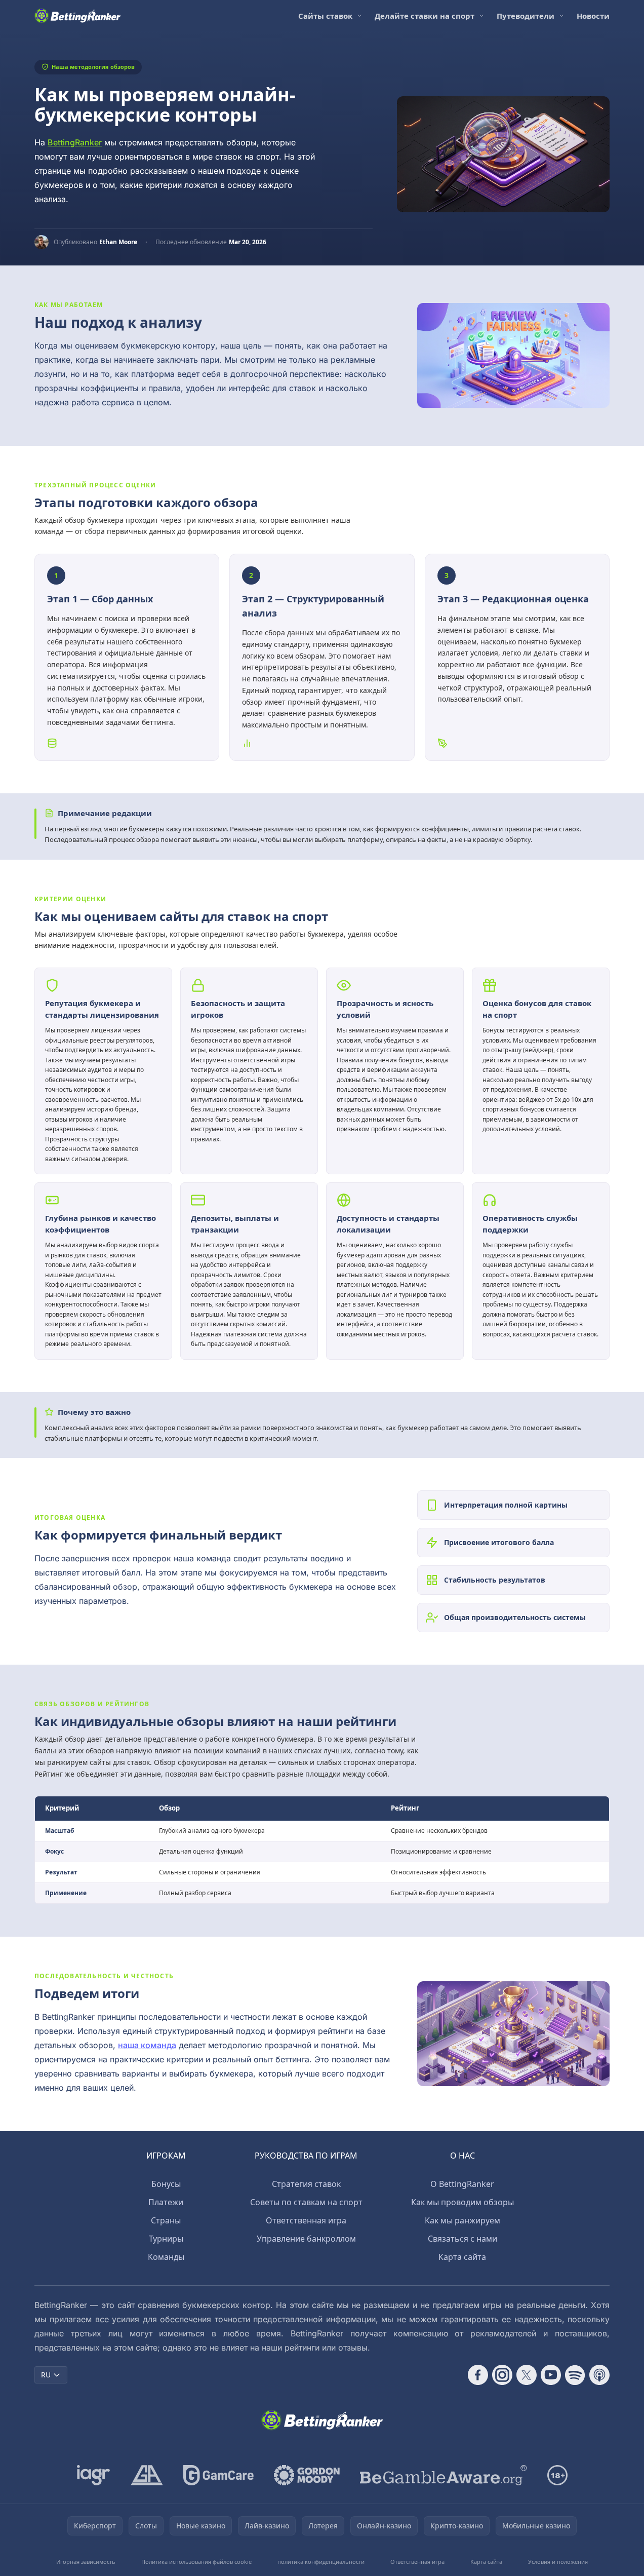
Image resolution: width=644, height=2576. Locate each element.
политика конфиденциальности (321, 2562)
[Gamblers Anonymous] (147, 2475)
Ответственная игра (306, 2220)
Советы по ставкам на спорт (306, 2202)
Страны (166, 2220)
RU (46, 2375)
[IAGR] (94, 2475)
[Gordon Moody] (307, 2475)
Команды (166, 2257)
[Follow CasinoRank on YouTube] (551, 2375)
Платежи (166, 2202)
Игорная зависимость (86, 2562)
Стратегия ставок (306, 2184)
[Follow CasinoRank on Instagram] (502, 2375)
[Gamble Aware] (444, 2475)
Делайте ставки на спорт (425, 16)
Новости (593, 16)
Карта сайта (462, 2257)
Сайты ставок (325, 16)
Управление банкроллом (306, 2239)
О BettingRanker (462, 2184)
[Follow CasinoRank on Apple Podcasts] (599, 2375)
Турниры (166, 2239)
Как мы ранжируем (462, 2220)
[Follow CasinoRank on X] (527, 2375)
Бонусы (166, 2184)
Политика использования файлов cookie (196, 2562)
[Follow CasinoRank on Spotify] (575, 2375)
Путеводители (526, 16)
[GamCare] (218, 2475)
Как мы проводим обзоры (462, 2202)
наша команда (147, 2045)
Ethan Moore (118, 242)
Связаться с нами (462, 2239)
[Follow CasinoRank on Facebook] (478, 2375)
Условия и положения (558, 2562)
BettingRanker (75, 142)
